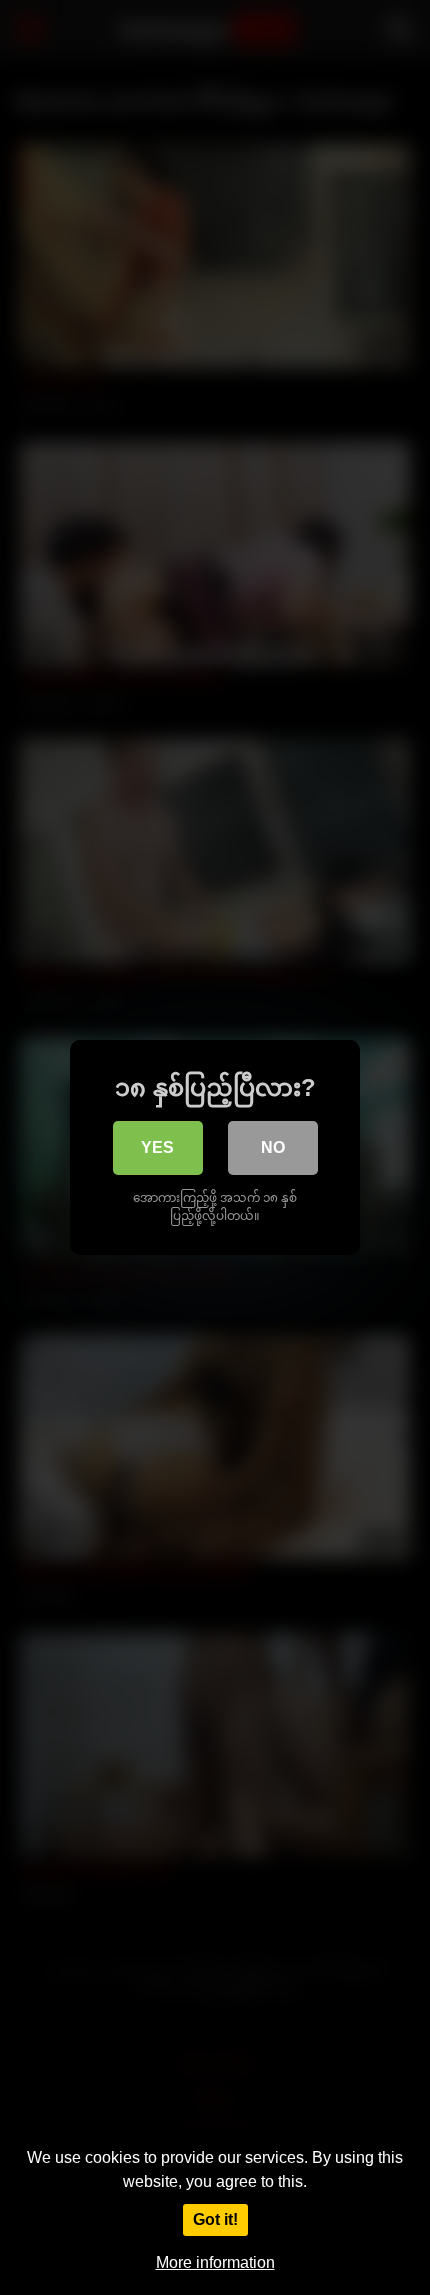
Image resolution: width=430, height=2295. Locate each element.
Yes (157, 1147)
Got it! (215, 2219)
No (273, 1147)
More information (215, 2262)
